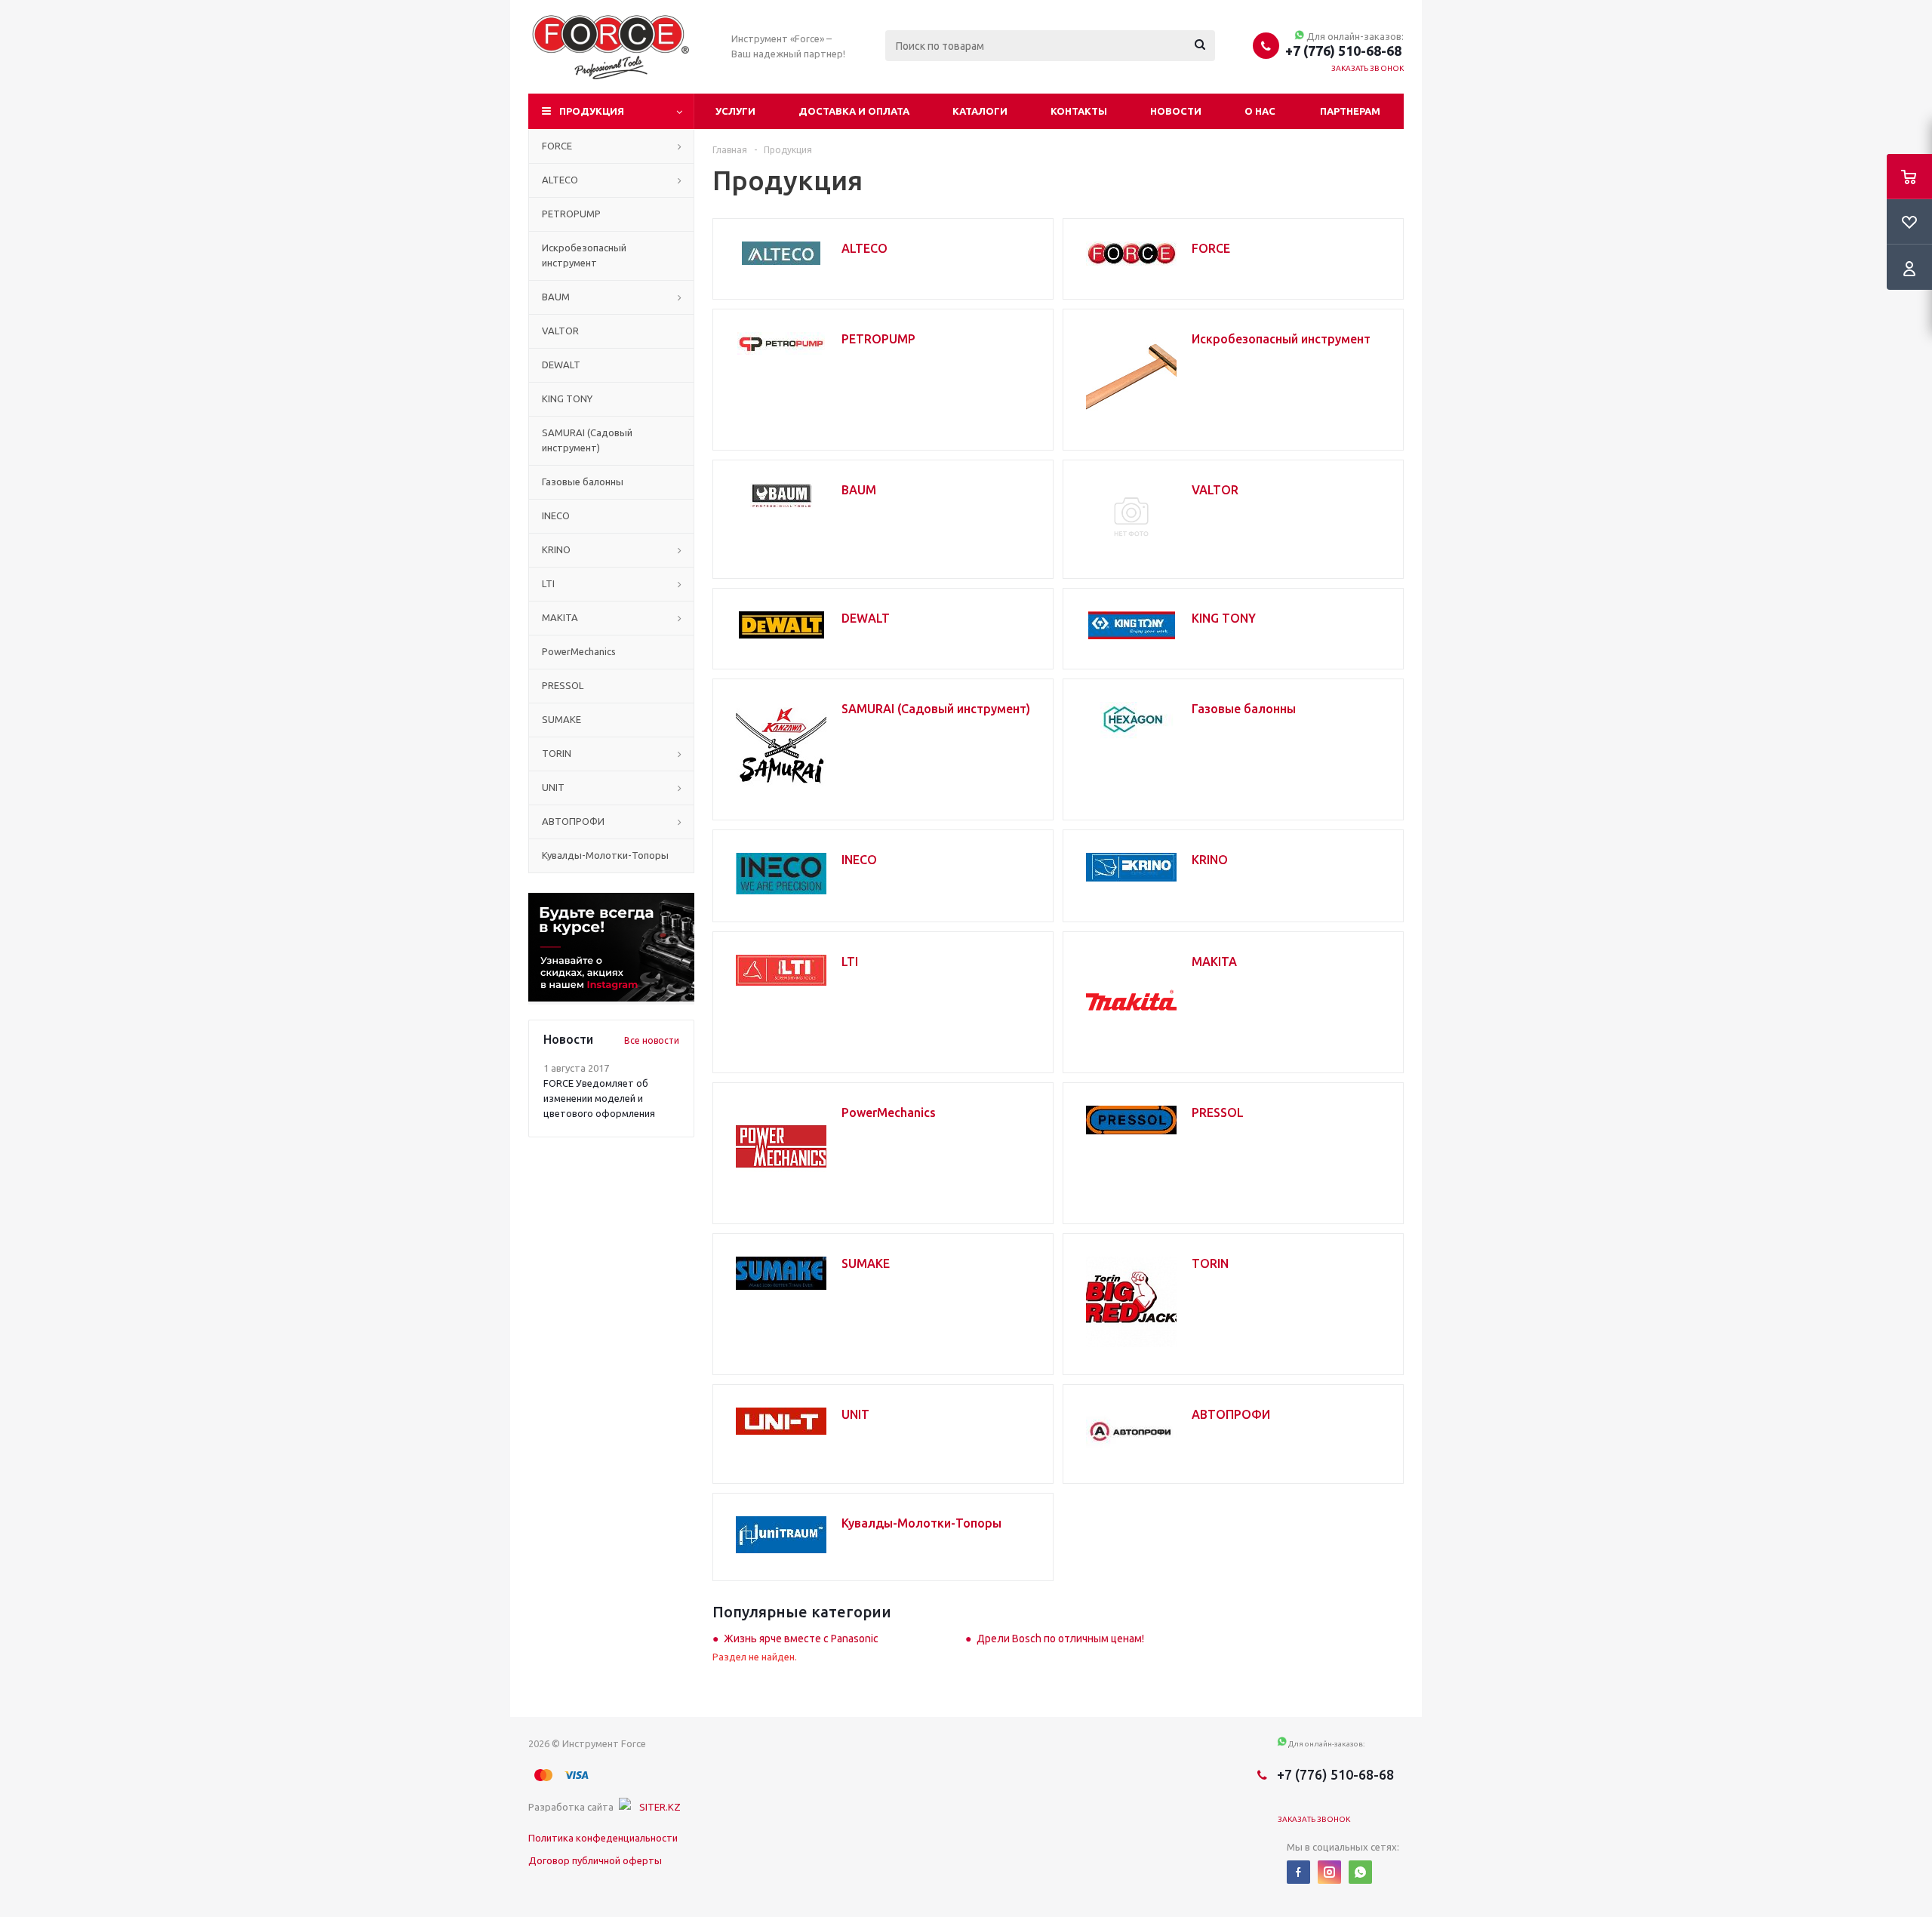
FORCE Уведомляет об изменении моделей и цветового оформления (599, 1098)
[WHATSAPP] (1360, 1872)
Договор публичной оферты (595, 1860)
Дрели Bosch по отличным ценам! (1060, 1639)
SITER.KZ (660, 1807)
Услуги (735, 111)
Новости (1176, 111)
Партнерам (1350, 111)
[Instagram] (1329, 1872)
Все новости (652, 1040)
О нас (1260, 111)
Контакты (1079, 111)
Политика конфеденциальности (603, 1838)
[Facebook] (1298, 1872)
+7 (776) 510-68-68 (1343, 51)
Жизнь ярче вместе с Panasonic (801, 1639)
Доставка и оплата (854, 111)
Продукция (592, 111)
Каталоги (980, 111)
